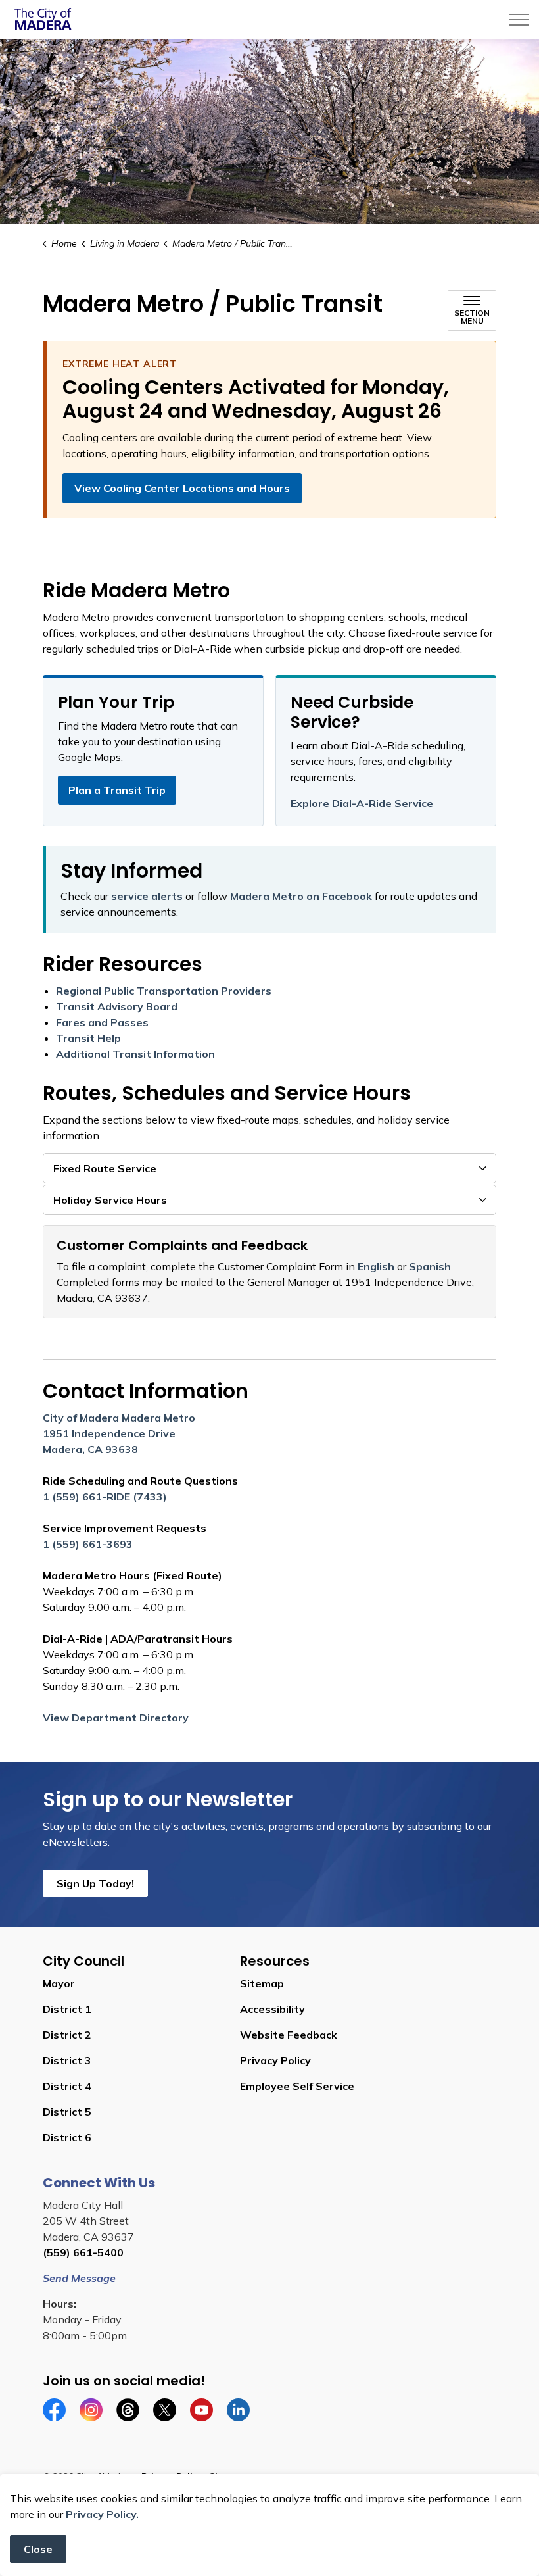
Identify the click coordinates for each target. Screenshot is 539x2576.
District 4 (67, 2086)
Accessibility (272, 2009)
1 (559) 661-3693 (88, 1544)
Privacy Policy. (102, 2514)
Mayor (59, 1983)
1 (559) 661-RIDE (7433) (105, 1497)
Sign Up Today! (95, 1883)
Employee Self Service (297, 2086)
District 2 (67, 2035)
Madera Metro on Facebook (301, 896)
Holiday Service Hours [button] (110, 1200)
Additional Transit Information (135, 1054)
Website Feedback (289, 2035)
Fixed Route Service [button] (105, 1168)
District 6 (67, 2137)
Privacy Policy (275, 2060)
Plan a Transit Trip (117, 790)
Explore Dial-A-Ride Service (362, 803)
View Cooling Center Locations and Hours (182, 488)
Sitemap (262, 1983)
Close (38, 2549)
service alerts (147, 896)
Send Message (79, 2278)
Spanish (430, 1266)
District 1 (67, 2009)
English (376, 1266)
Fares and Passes (102, 1022)
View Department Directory (116, 1718)
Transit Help (88, 1038)
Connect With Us (99, 2183)
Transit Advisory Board (117, 1006)
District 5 (67, 2112)
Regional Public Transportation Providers (164, 991)
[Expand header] (519, 20)
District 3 (67, 2060)
